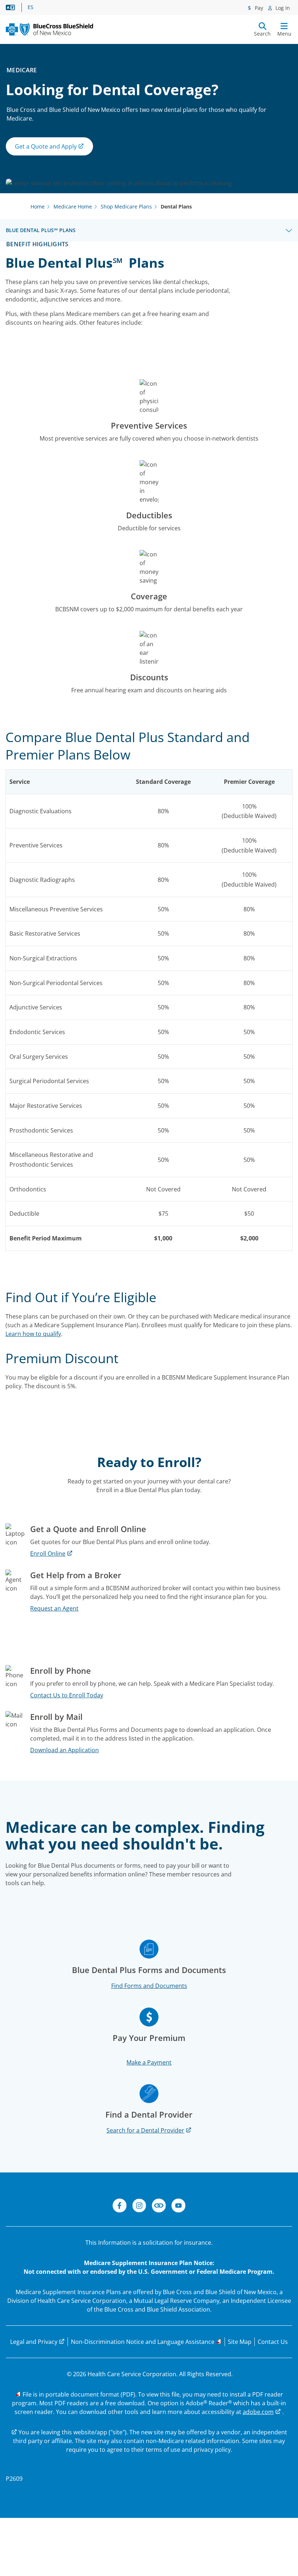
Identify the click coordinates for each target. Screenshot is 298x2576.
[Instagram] (139, 2207)
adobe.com (258, 2412)
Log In (282, 8)
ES (31, 7)
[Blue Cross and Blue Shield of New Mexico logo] (49, 29)
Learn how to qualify (33, 1334)
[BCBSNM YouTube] (178, 2207)
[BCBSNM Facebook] (120, 2207)
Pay (258, 8)
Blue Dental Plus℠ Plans (41, 230)
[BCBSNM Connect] (159, 2207)
